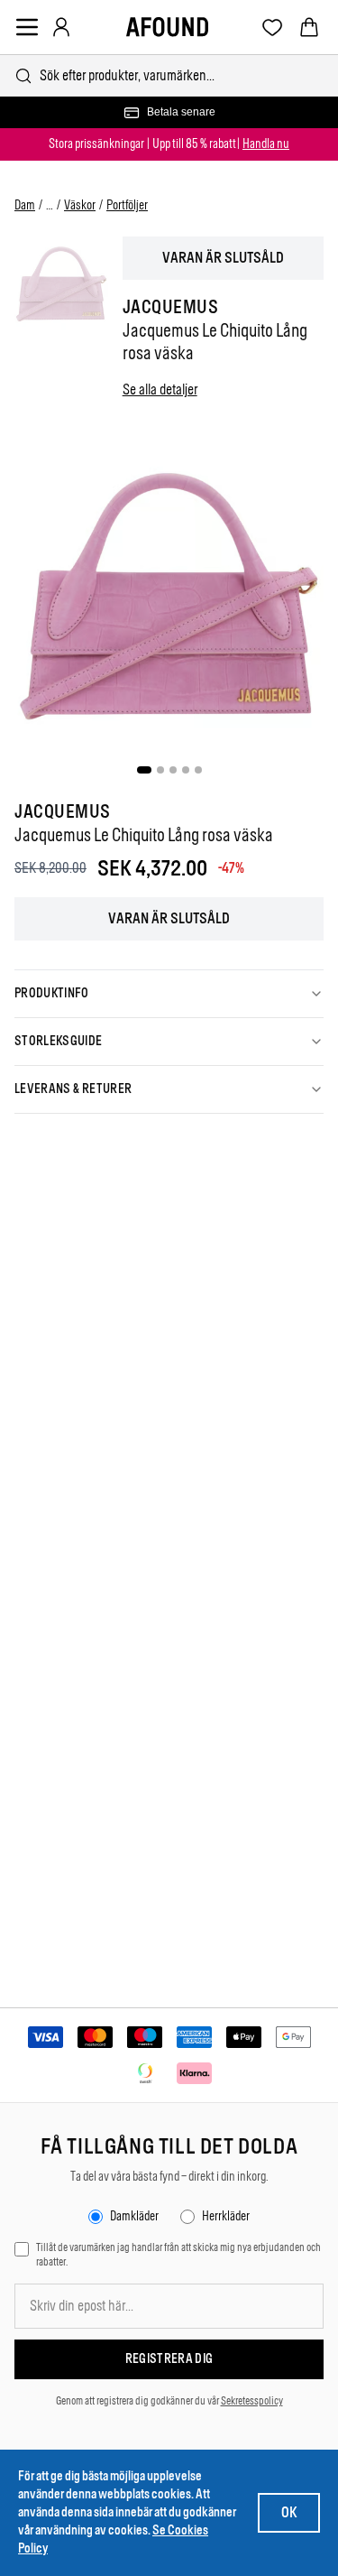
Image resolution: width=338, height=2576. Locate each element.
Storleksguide (59, 1041)
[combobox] (169, 75)
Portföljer (127, 205)
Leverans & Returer (73, 1089)
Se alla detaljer (160, 389)
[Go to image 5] (198, 770)
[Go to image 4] (186, 770)
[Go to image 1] (144, 770)
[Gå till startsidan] (167, 27)
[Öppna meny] (27, 27)
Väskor (80, 205)
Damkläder (134, 2216)
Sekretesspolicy (252, 2401)
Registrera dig (169, 2359)
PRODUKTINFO (52, 993)
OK (289, 2512)
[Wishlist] (273, 28)
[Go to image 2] (160, 770)
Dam (25, 205)
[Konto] (61, 27)
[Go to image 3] (173, 770)
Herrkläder (226, 2216)
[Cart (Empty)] (309, 27)
